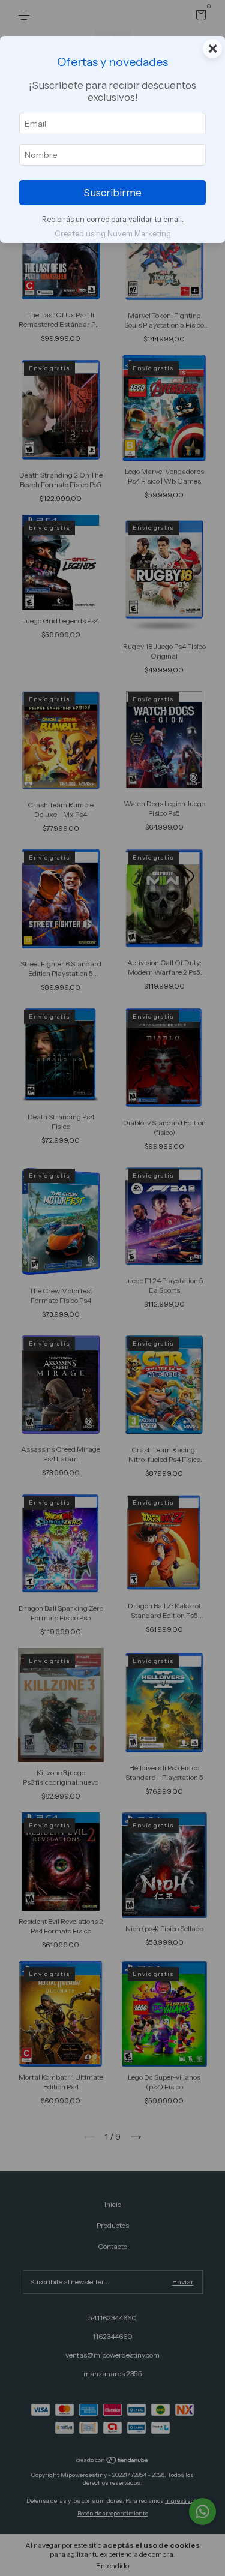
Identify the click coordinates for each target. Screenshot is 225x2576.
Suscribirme (112, 193)
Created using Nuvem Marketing (113, 234)
